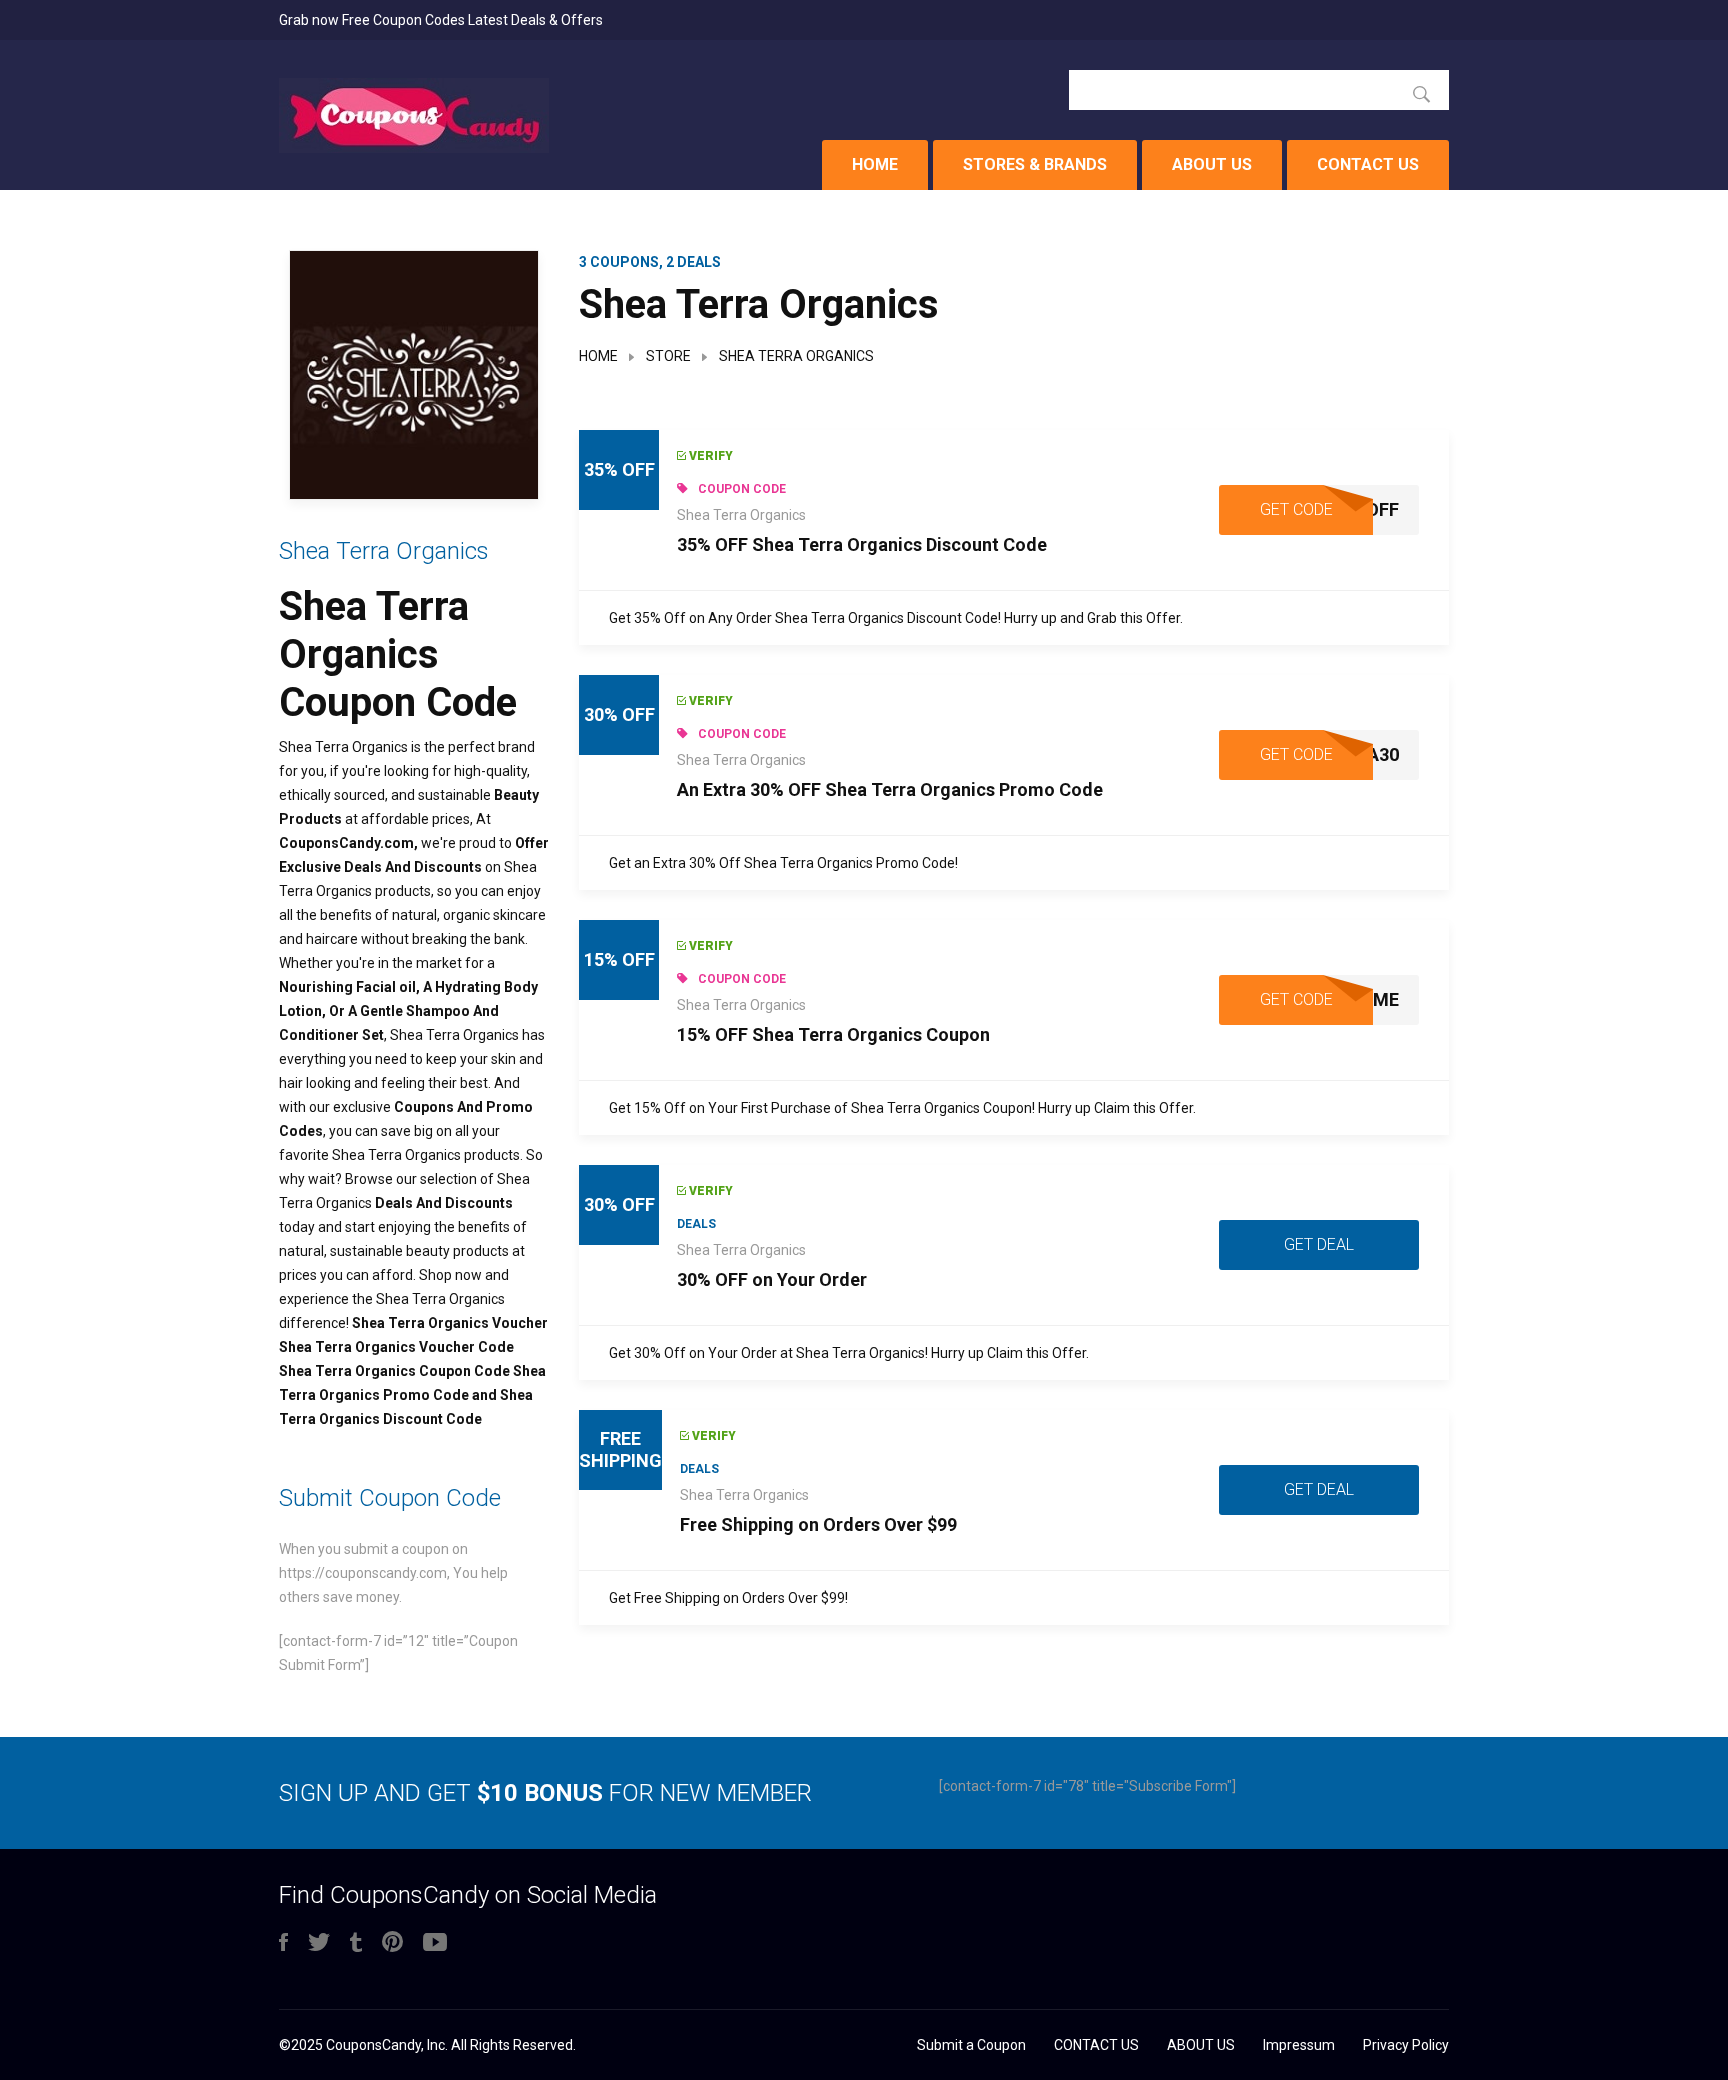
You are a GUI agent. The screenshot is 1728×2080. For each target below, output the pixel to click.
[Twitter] (319, 1943)
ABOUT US (1212, 164)
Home (598, 356)
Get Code (1296, 509)
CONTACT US (1368, 164)
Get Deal (1319, 1244)
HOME (875, 164)
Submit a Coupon (971, 2045)
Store (668, 356)
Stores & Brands (1035, 164)
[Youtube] (435, 1943)
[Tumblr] (356, 1943)
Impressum (1299, 2045)
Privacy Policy (1406, 2045)
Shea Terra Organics (741, 515)
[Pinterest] (392, 1943)
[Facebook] (283, 1943)
